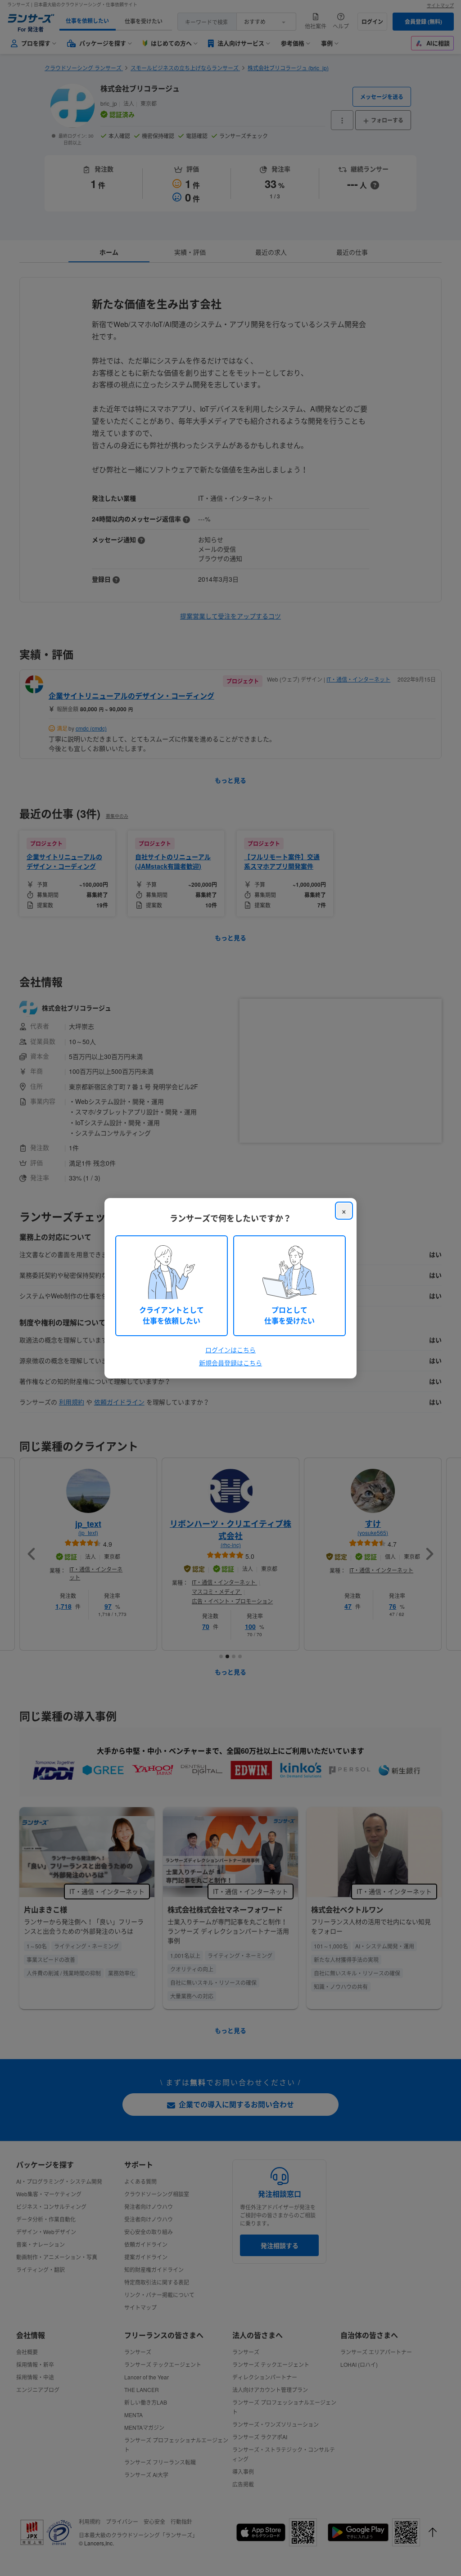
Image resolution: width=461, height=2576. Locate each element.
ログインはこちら (230, 1350)
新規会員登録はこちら (230, 1363)
